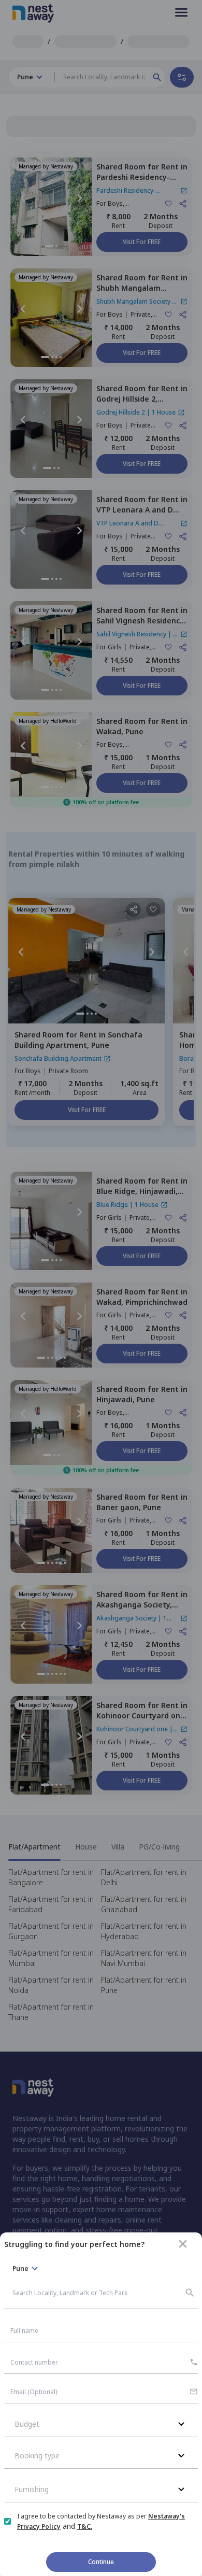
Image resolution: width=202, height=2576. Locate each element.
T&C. (85, 2527)
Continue (101, 2562)
